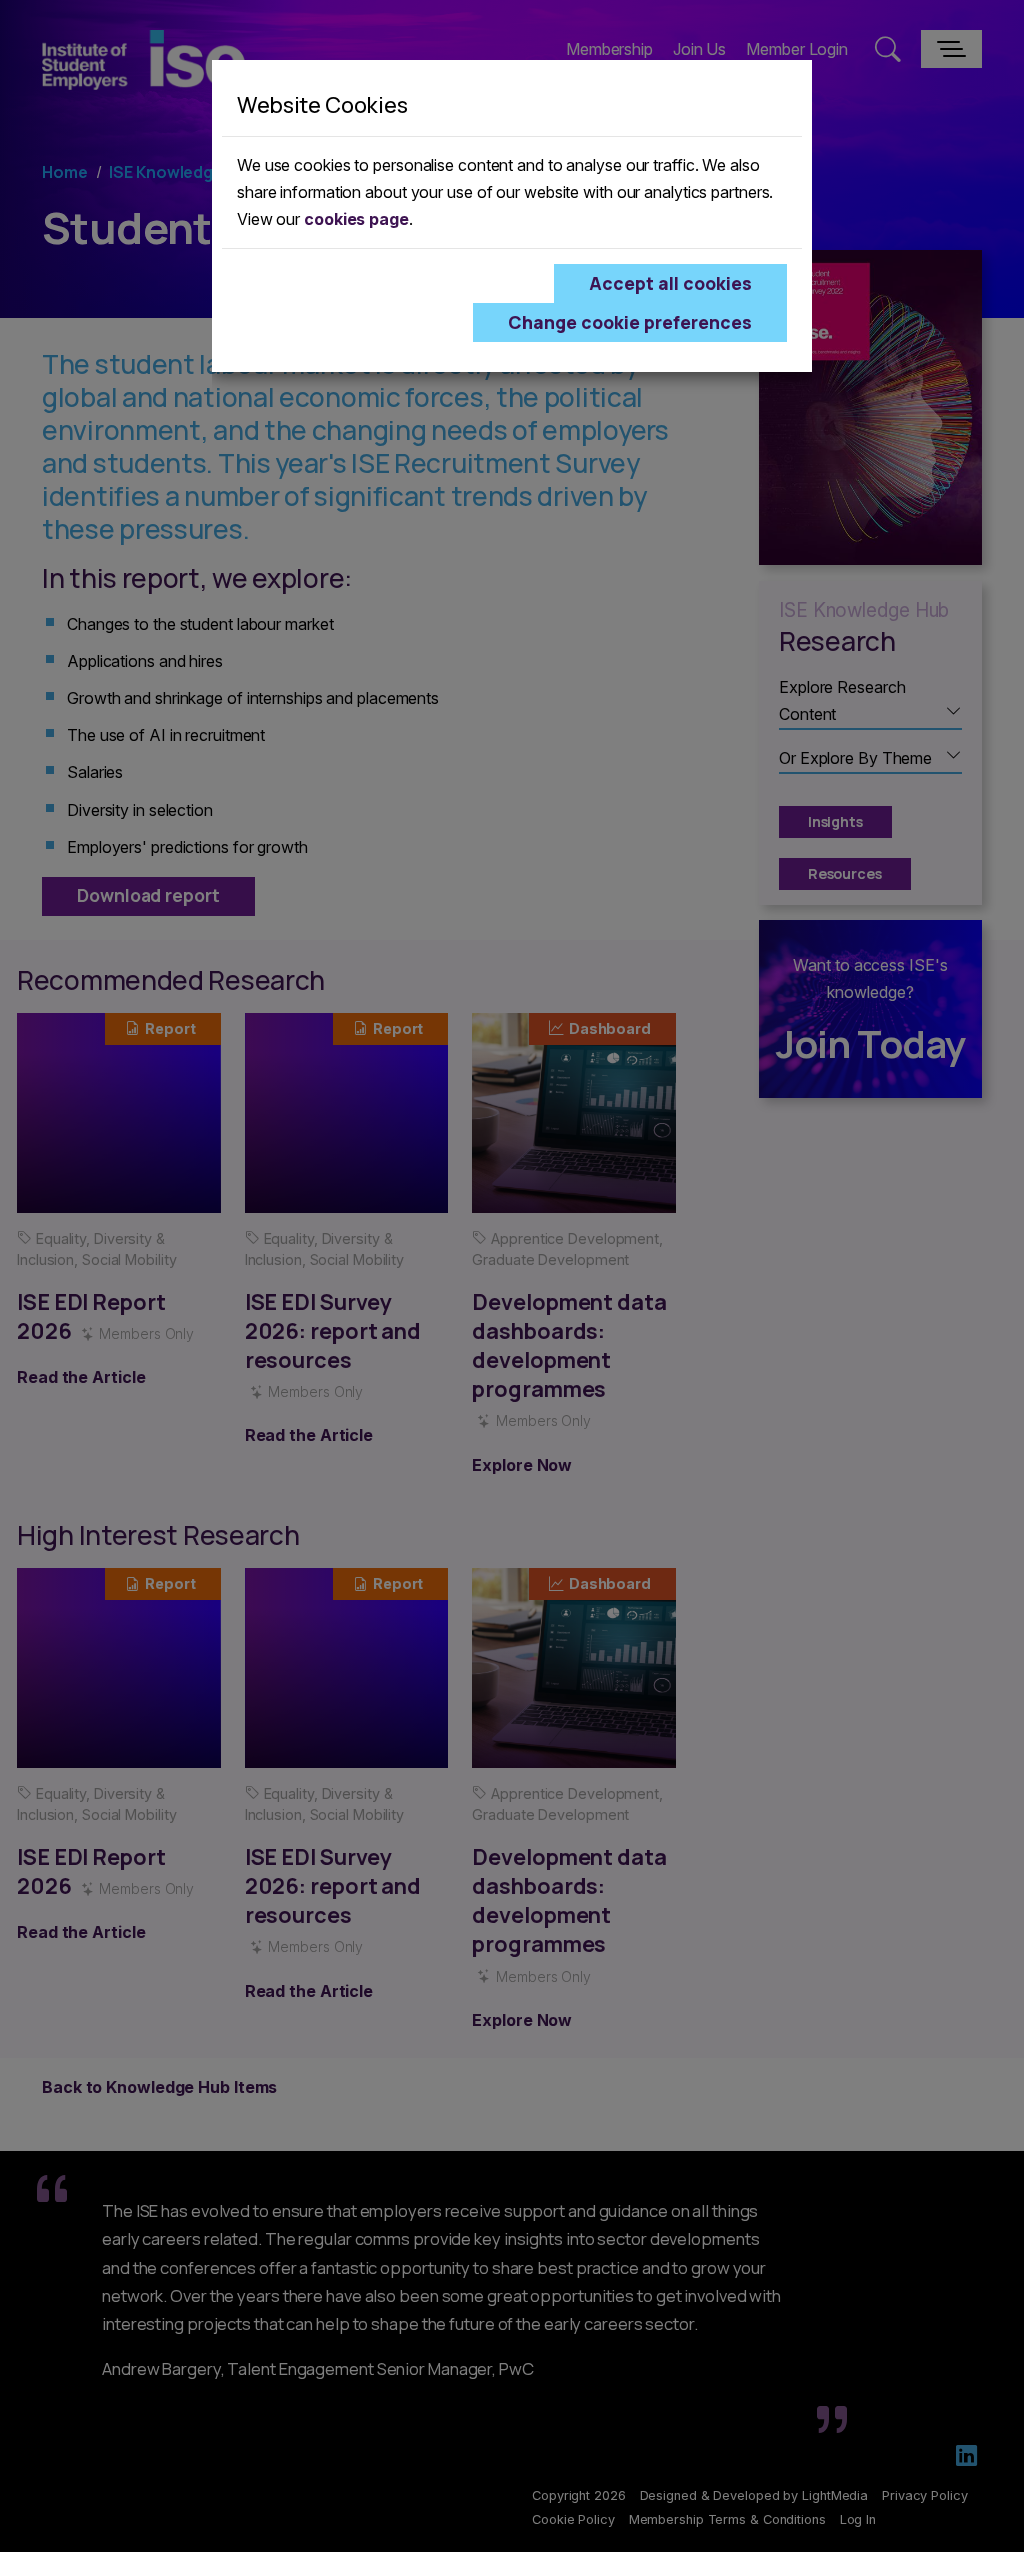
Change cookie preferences (630, 322)
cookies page (356, 219)
